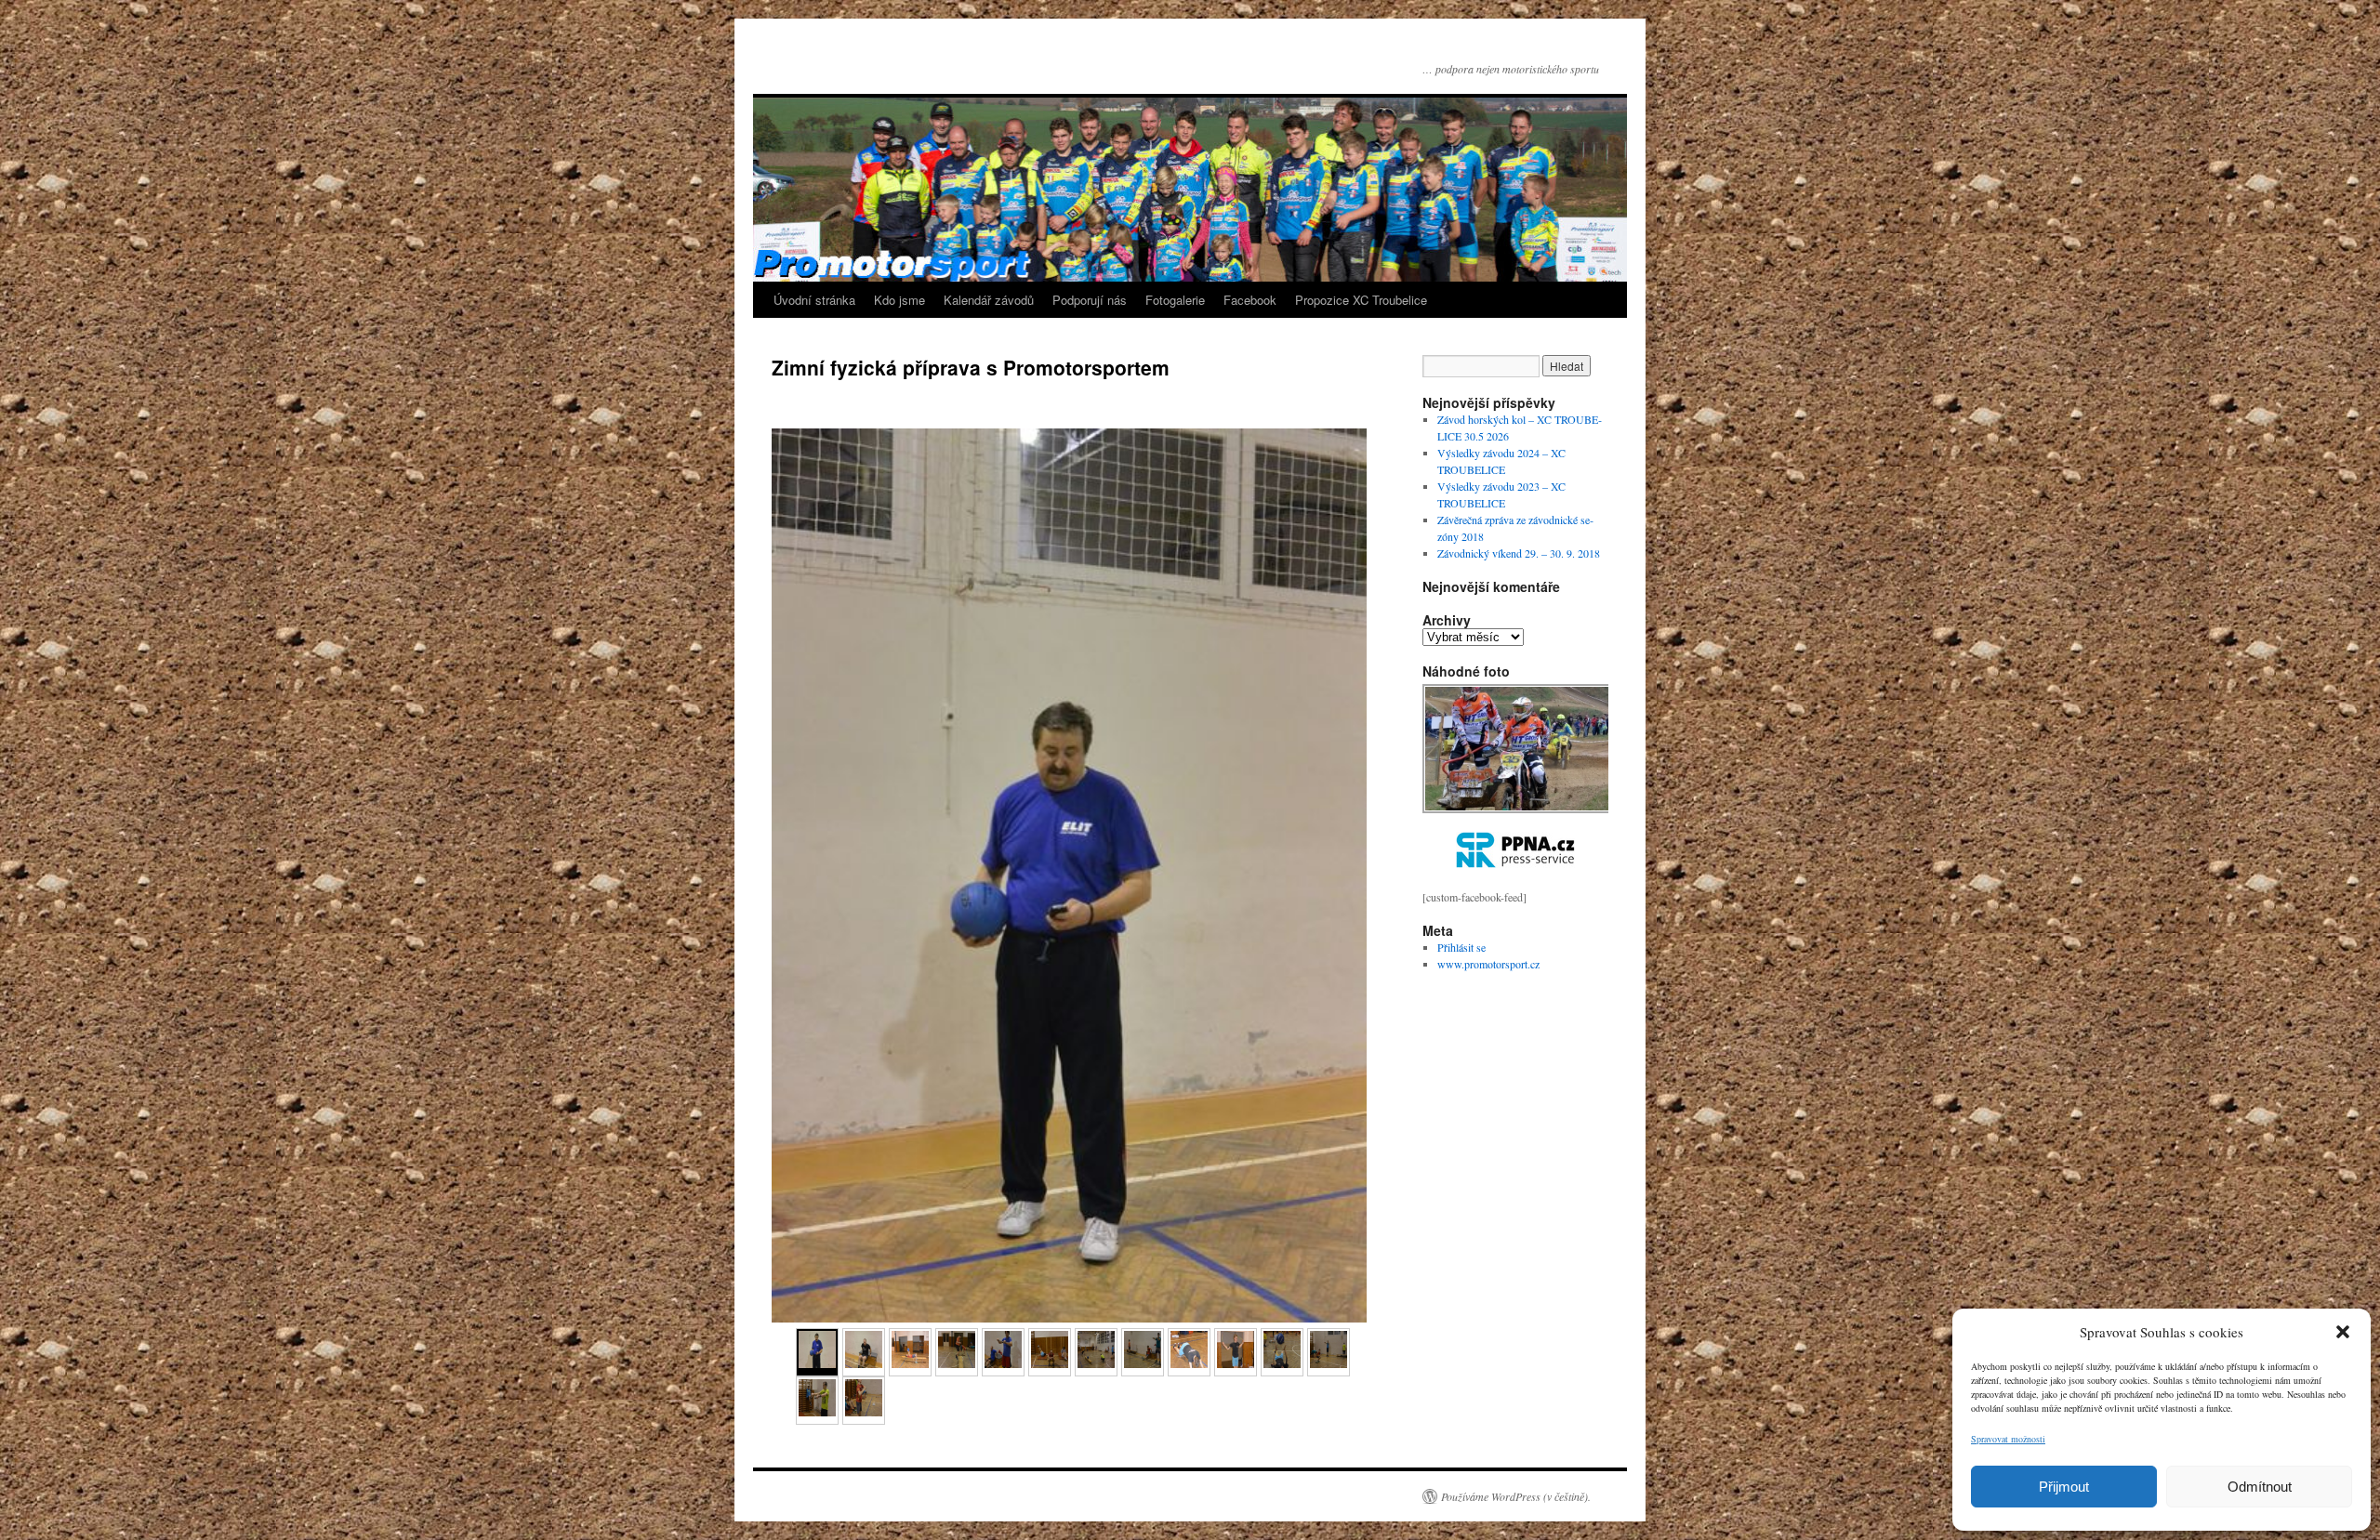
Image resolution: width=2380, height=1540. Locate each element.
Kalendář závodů (989, 300)
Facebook (1250, 300)
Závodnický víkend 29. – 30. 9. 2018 (1519, 553)
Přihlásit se (1461, 947)
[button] (2343, 1332)
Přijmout (2064, 1487)
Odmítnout (2260, 1487)
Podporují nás (1090, 300)
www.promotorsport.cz (1488, 964)
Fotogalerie (1175, 300)
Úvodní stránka (814, 300)
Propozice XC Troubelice (1361, 300)
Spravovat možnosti (2008, 1439)
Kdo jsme (899, 300)
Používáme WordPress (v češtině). (1516, 1496)
